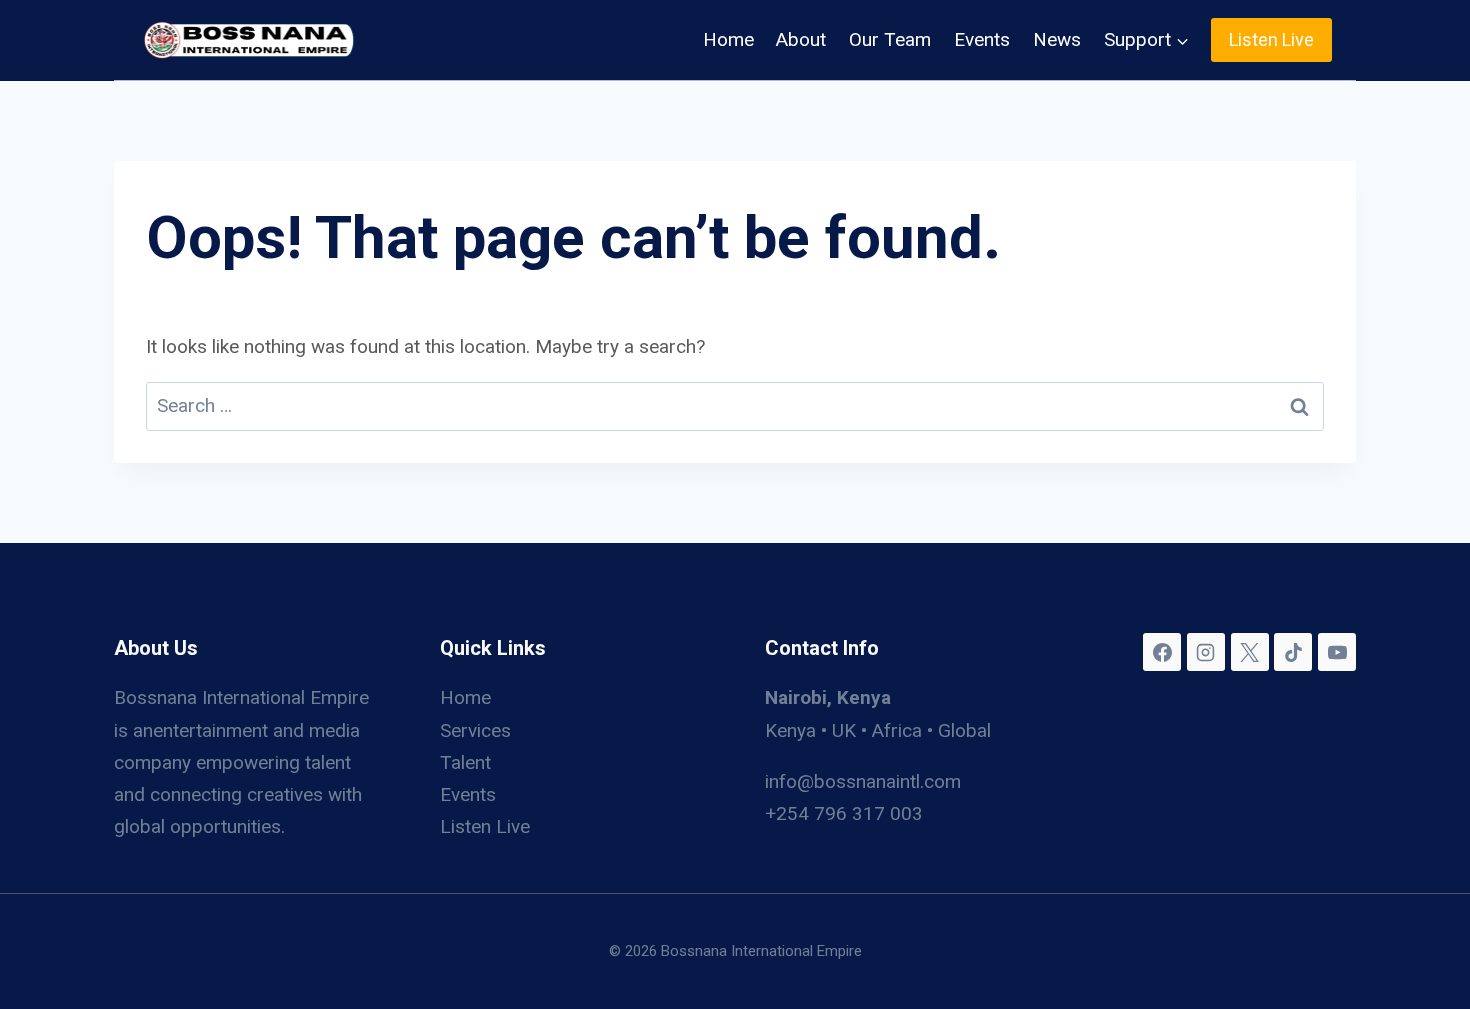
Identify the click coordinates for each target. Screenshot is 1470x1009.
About (801, 39)
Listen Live (1271, 39)
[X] (1250, 652)
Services (475, 730)
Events (982, 39)
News (1057, 39)
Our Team (890, 39)
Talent (465, 762)
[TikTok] (1293, 652)
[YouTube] (1337, 652)
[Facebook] (1162, 652)
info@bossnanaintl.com (863, 781)
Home (728, 39)
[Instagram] (1206, 652)
